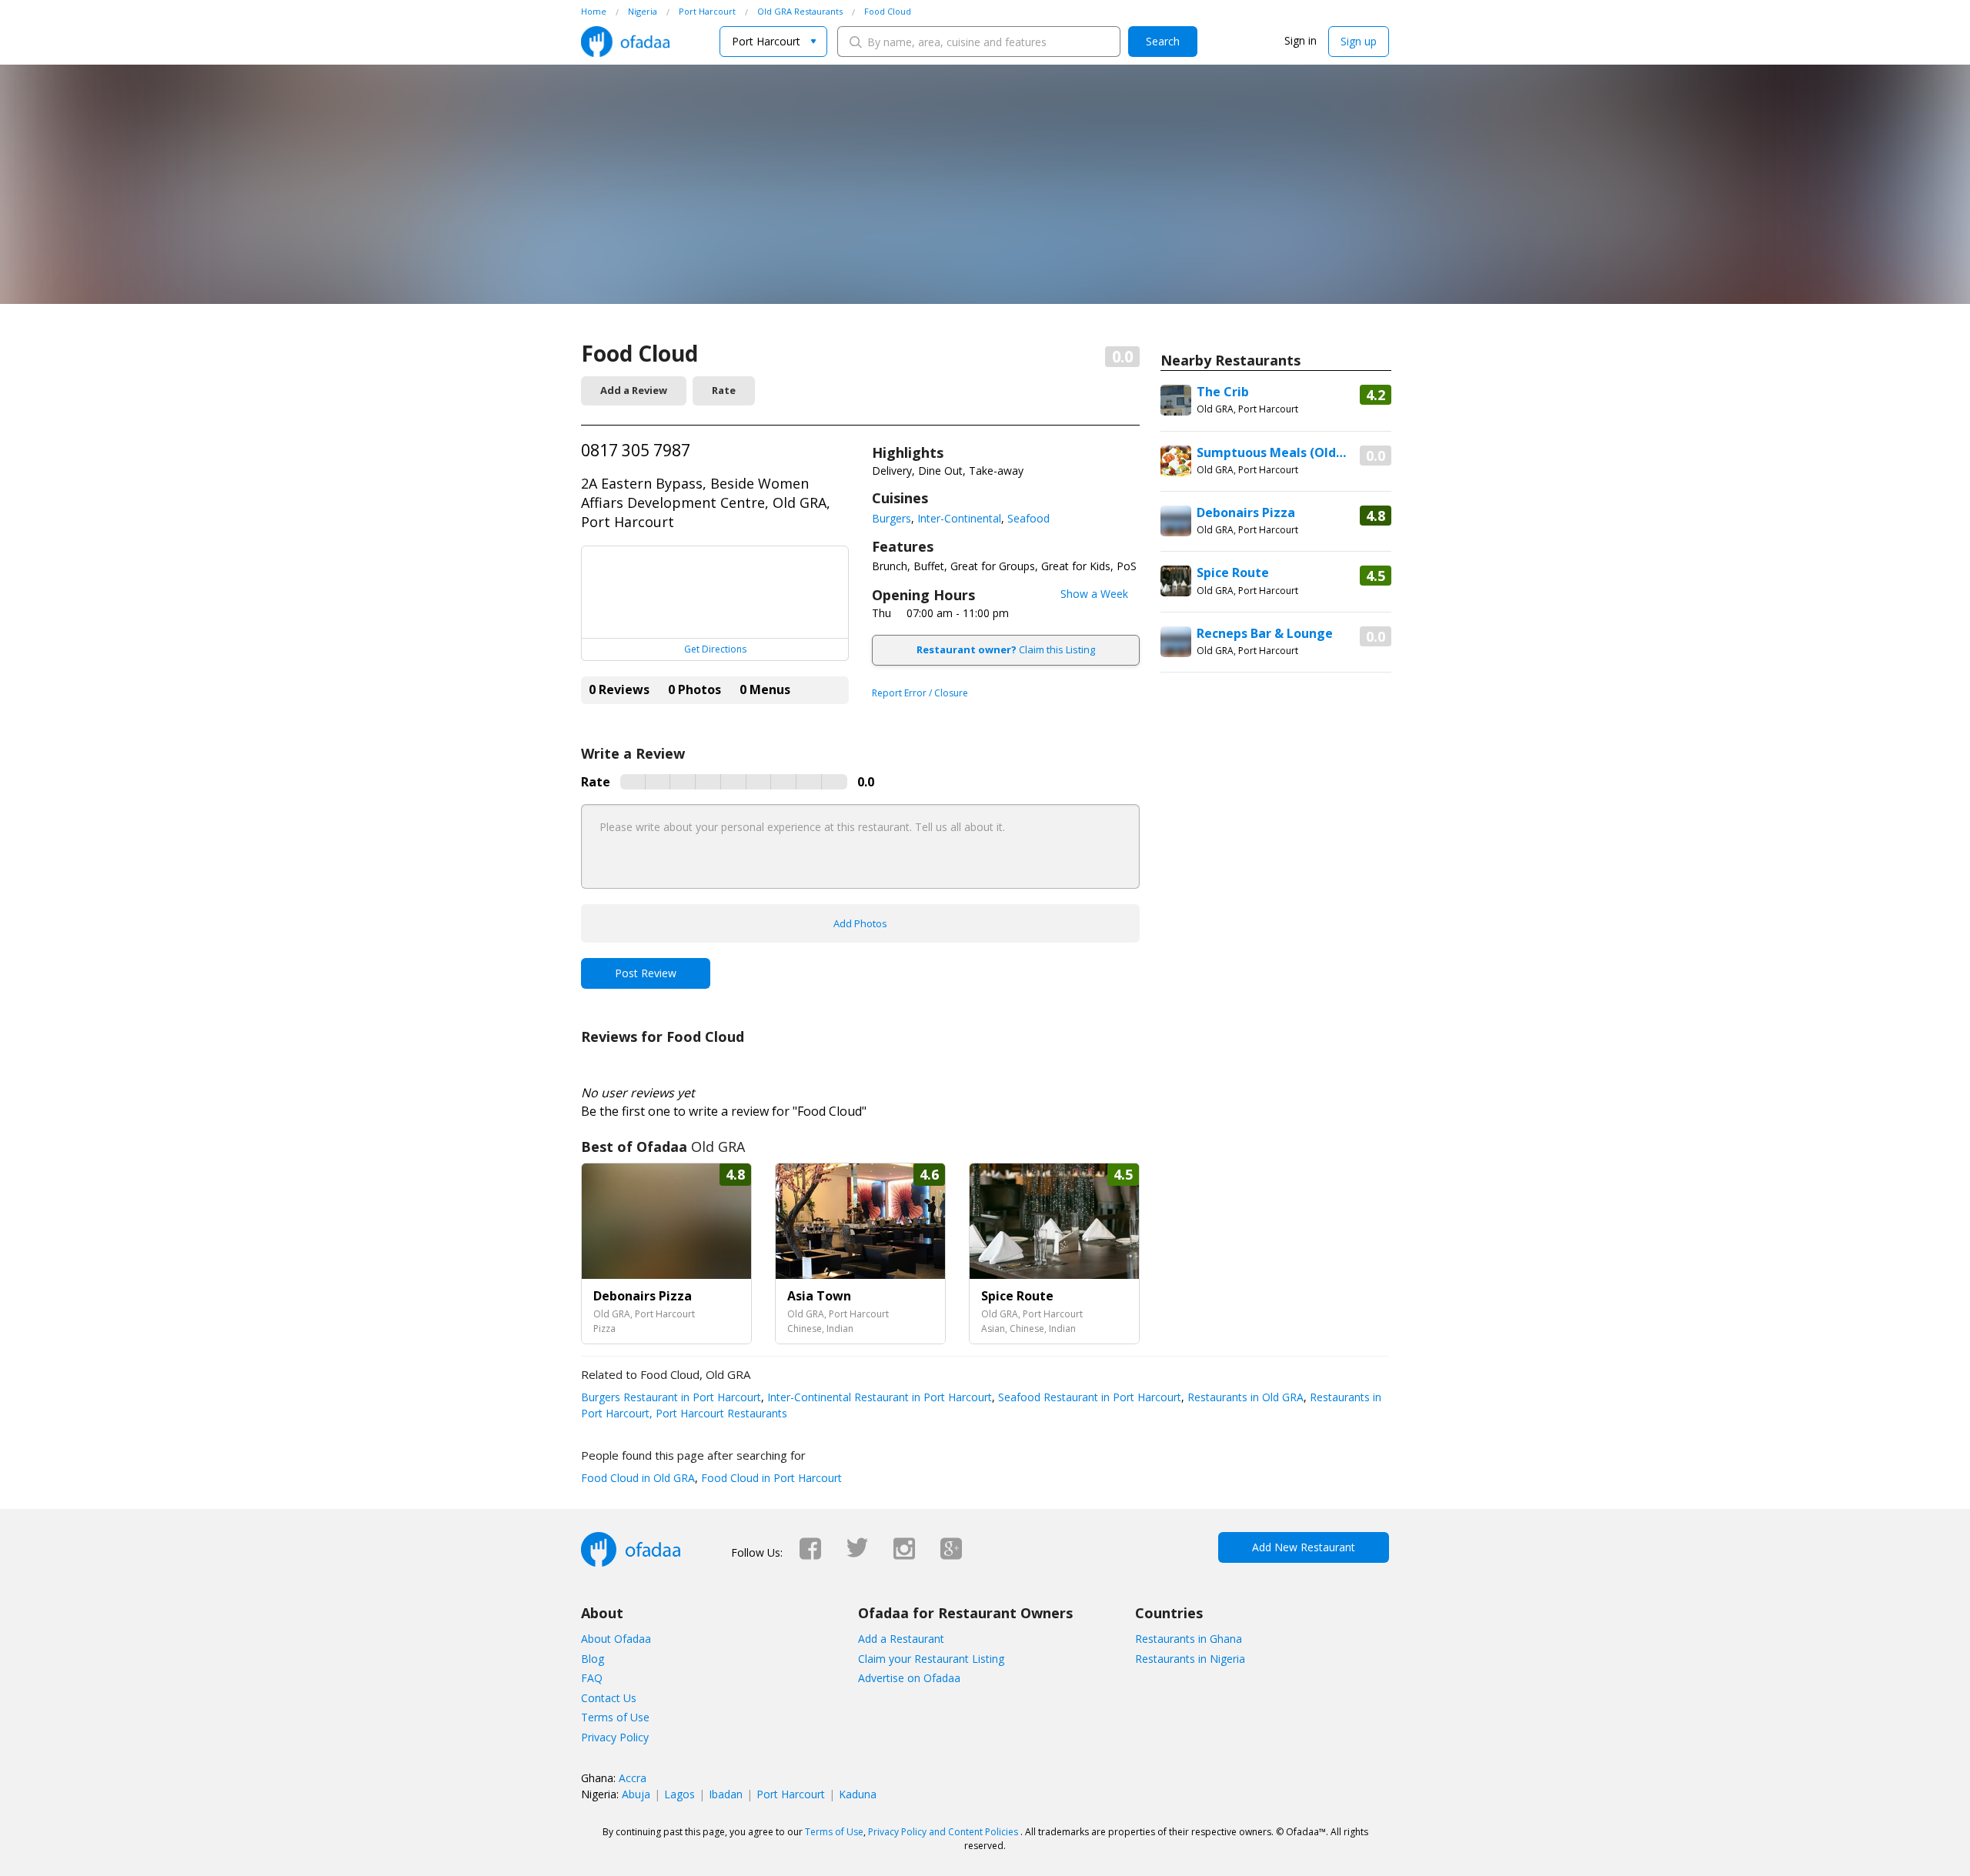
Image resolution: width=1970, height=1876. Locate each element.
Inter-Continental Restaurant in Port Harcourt (878, 1397)
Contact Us (609, 1698)
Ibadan (726, 1794)
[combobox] (773, 42)
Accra (633, 1778)
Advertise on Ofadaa (909, 1678)
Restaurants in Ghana (1189, 1639)
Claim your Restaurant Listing (931, 1659)
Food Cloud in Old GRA (638, 1478)
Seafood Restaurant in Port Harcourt (1088, 1397)
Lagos (679, 1794)
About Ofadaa (616, 1639)
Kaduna (858, 1794)
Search (1163, 41)
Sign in (1301, 40)
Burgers (892, 518)
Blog (593, 1659)
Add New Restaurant (1304, 1547)
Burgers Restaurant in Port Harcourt (671, 1397)
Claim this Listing (1006, 649)
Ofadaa (625, 42)
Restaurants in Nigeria (1190, 1659)
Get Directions (715, 649)
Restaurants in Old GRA (1244, 1397)
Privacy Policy (615, 1737)
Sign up (1359, 41)
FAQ (592, 1678)
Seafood (1028, 518)
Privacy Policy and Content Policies (943, 1832)
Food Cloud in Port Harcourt (770, 1478)
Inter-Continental (959, 518)
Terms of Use (615, 1717)
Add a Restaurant (901, 1639)
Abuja (636, 1794)
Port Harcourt (791, 1794)
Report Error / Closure (920, 693)
